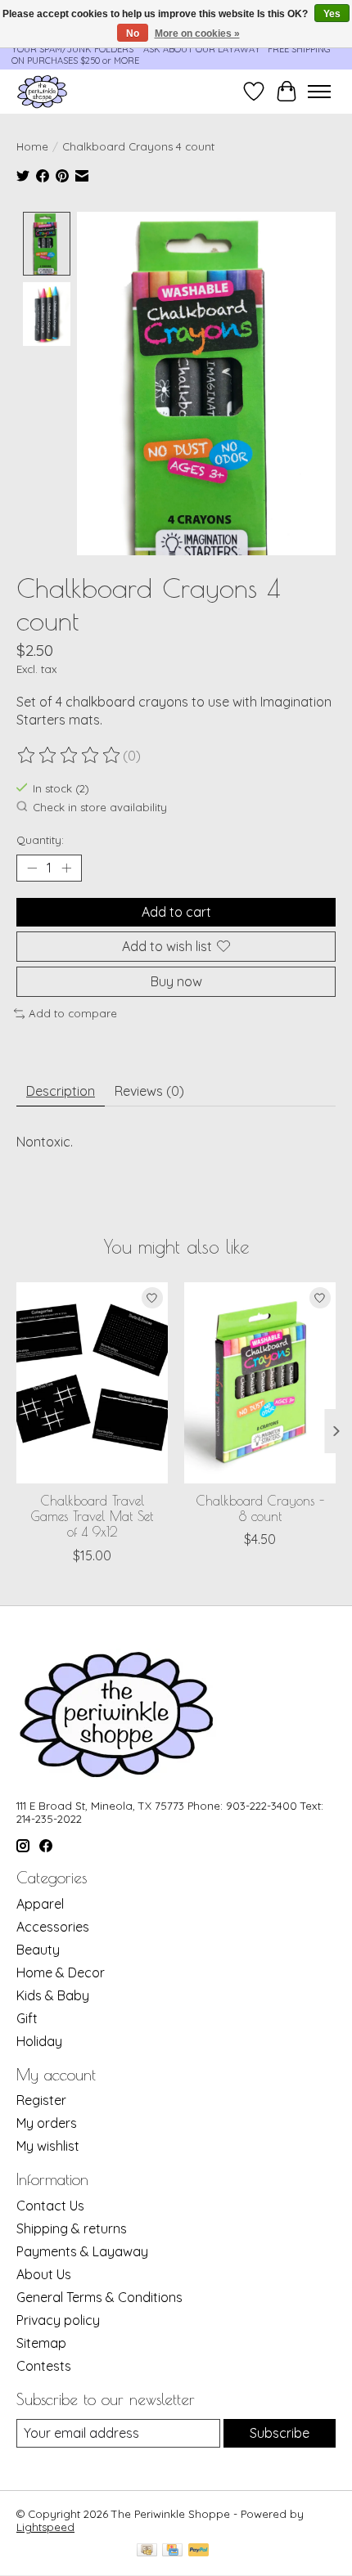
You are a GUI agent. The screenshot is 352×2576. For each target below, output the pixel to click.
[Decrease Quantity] (32, 868)
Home (32, 146)
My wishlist (48, 2146)
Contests (44, 2366)
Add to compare (73, 1013)
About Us (44, 2274)
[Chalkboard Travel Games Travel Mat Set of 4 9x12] (92, 1383)
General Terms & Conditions (99, 2297)
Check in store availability (100, 807)
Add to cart (176, 912)
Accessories (53, 1927)
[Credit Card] (172, 2551)
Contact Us (50, 2206)
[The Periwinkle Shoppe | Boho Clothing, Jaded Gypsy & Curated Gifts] (42, 91)
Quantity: (40, 840)
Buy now (176, 981)
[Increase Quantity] (66, 868)
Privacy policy (58, 2320)
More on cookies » (197, 34)
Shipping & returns (72, 2228)
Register (41, 2100)
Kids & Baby (53, 1995)
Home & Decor (61, 1972)
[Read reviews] (70, 756)
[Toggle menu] (319, 92)
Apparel (40, 1904)
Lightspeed (45, 2527)
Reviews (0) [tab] (149, 1091)
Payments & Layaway (82, 2251)
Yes (332, 14)
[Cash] (147, 2551)
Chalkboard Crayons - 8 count (260, 1508)
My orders (47, 2123)
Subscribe (280, 2433)
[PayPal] (199, 2551)
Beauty (38, 1950)
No (133, 34)
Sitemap (41, 2343)
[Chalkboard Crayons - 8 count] (260, 1383)
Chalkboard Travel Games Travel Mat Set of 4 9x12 (92, 1516)
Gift (27, 2018)
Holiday (39, 2041)
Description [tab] (61, 1091)
